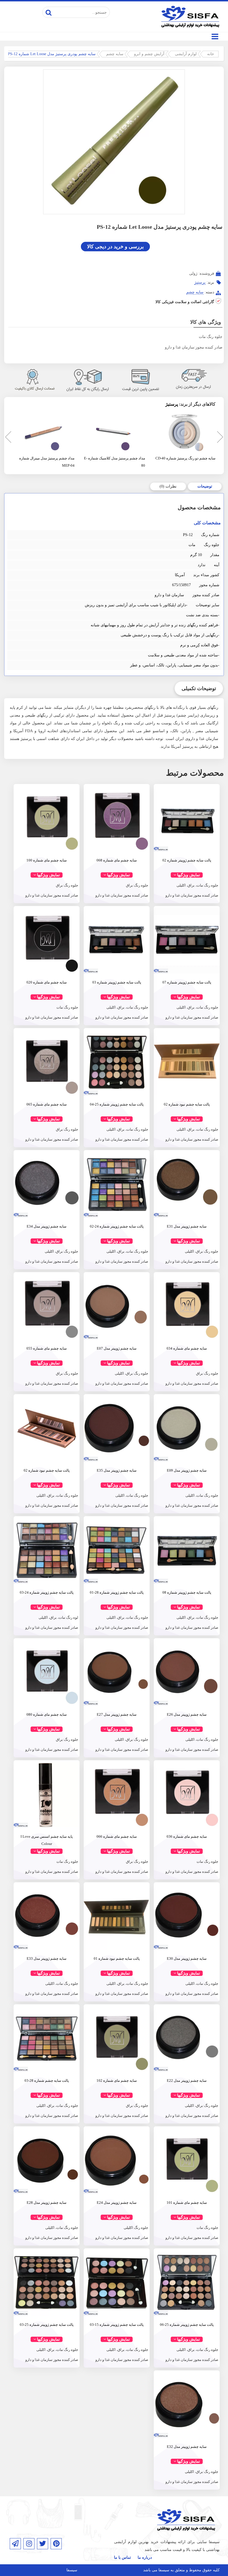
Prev (7, 438)
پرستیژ (200, 282)
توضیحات (205, 486)
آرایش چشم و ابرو (149, 54)
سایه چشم (115, 54)
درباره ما (145, 2557)
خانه (211, 54)
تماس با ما (122, 2557)
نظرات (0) (168, 486)
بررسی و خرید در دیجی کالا (115, 247)
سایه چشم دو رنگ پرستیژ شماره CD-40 (185, 458)
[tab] (205, 486)
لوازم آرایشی (186, 54)
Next (219, 438)
